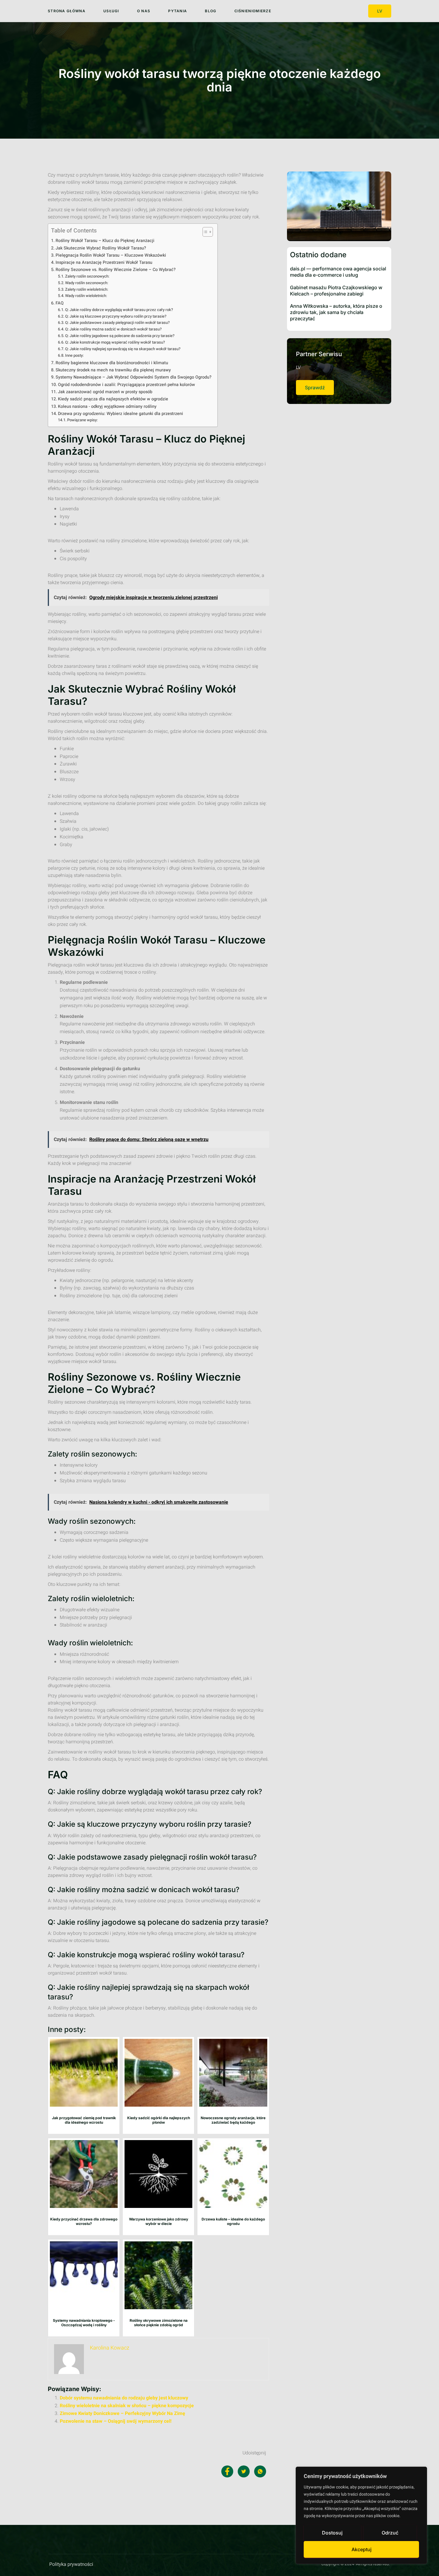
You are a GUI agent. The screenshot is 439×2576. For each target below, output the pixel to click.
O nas (144, 11)
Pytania (178, 11)
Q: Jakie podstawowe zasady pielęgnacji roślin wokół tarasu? (117, 323)
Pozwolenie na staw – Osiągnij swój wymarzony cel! (116, 2421)
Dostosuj (332, 2533)
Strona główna (67, 11)
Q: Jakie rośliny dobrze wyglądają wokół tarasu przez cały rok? (119, 310)
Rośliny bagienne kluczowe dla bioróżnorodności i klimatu (112, 363)
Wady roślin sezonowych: (87, 283)
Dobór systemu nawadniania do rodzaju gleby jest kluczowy (124, 2398)
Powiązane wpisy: (82, 420)
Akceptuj (362, 2549)
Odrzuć (390, 2533)
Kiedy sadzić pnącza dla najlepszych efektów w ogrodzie (113, 399)
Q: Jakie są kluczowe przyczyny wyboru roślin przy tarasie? (116, 316)
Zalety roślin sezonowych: (87, 276)
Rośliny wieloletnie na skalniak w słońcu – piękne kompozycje (127, 2406)
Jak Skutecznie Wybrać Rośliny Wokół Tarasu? (101, 248)
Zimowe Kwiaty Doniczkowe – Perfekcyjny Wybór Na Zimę (122, 2413)
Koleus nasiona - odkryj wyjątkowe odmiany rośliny (107, 406)
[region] (361, 2515)
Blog (211, 11)
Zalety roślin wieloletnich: (87, 289)
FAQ (60, 303)
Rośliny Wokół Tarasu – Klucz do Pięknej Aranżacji (105, 241)
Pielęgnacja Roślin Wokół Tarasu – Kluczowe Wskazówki (111, 255)
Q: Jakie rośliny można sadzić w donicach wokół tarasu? (113, 329)
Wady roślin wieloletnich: (86, 296)
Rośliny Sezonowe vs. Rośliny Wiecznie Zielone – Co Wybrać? (116, 270)
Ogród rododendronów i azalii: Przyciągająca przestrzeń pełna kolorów (126, 385)
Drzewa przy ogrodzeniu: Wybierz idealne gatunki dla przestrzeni (121, 414)
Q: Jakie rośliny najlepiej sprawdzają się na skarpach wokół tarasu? (123, 349)
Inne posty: (74, 355)
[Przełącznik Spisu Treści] (205, 232)
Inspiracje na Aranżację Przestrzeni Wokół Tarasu (104, 262)
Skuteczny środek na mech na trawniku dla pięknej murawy (113, 370)
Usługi (111, 11)
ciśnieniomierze (253, 11)
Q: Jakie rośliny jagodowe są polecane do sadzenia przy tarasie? (120, 336)
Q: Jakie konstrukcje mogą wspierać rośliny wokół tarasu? (115, 342)
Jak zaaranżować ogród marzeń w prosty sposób (105, 392)
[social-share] (227, 2471)
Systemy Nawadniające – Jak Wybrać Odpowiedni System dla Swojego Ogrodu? (133, 377)
